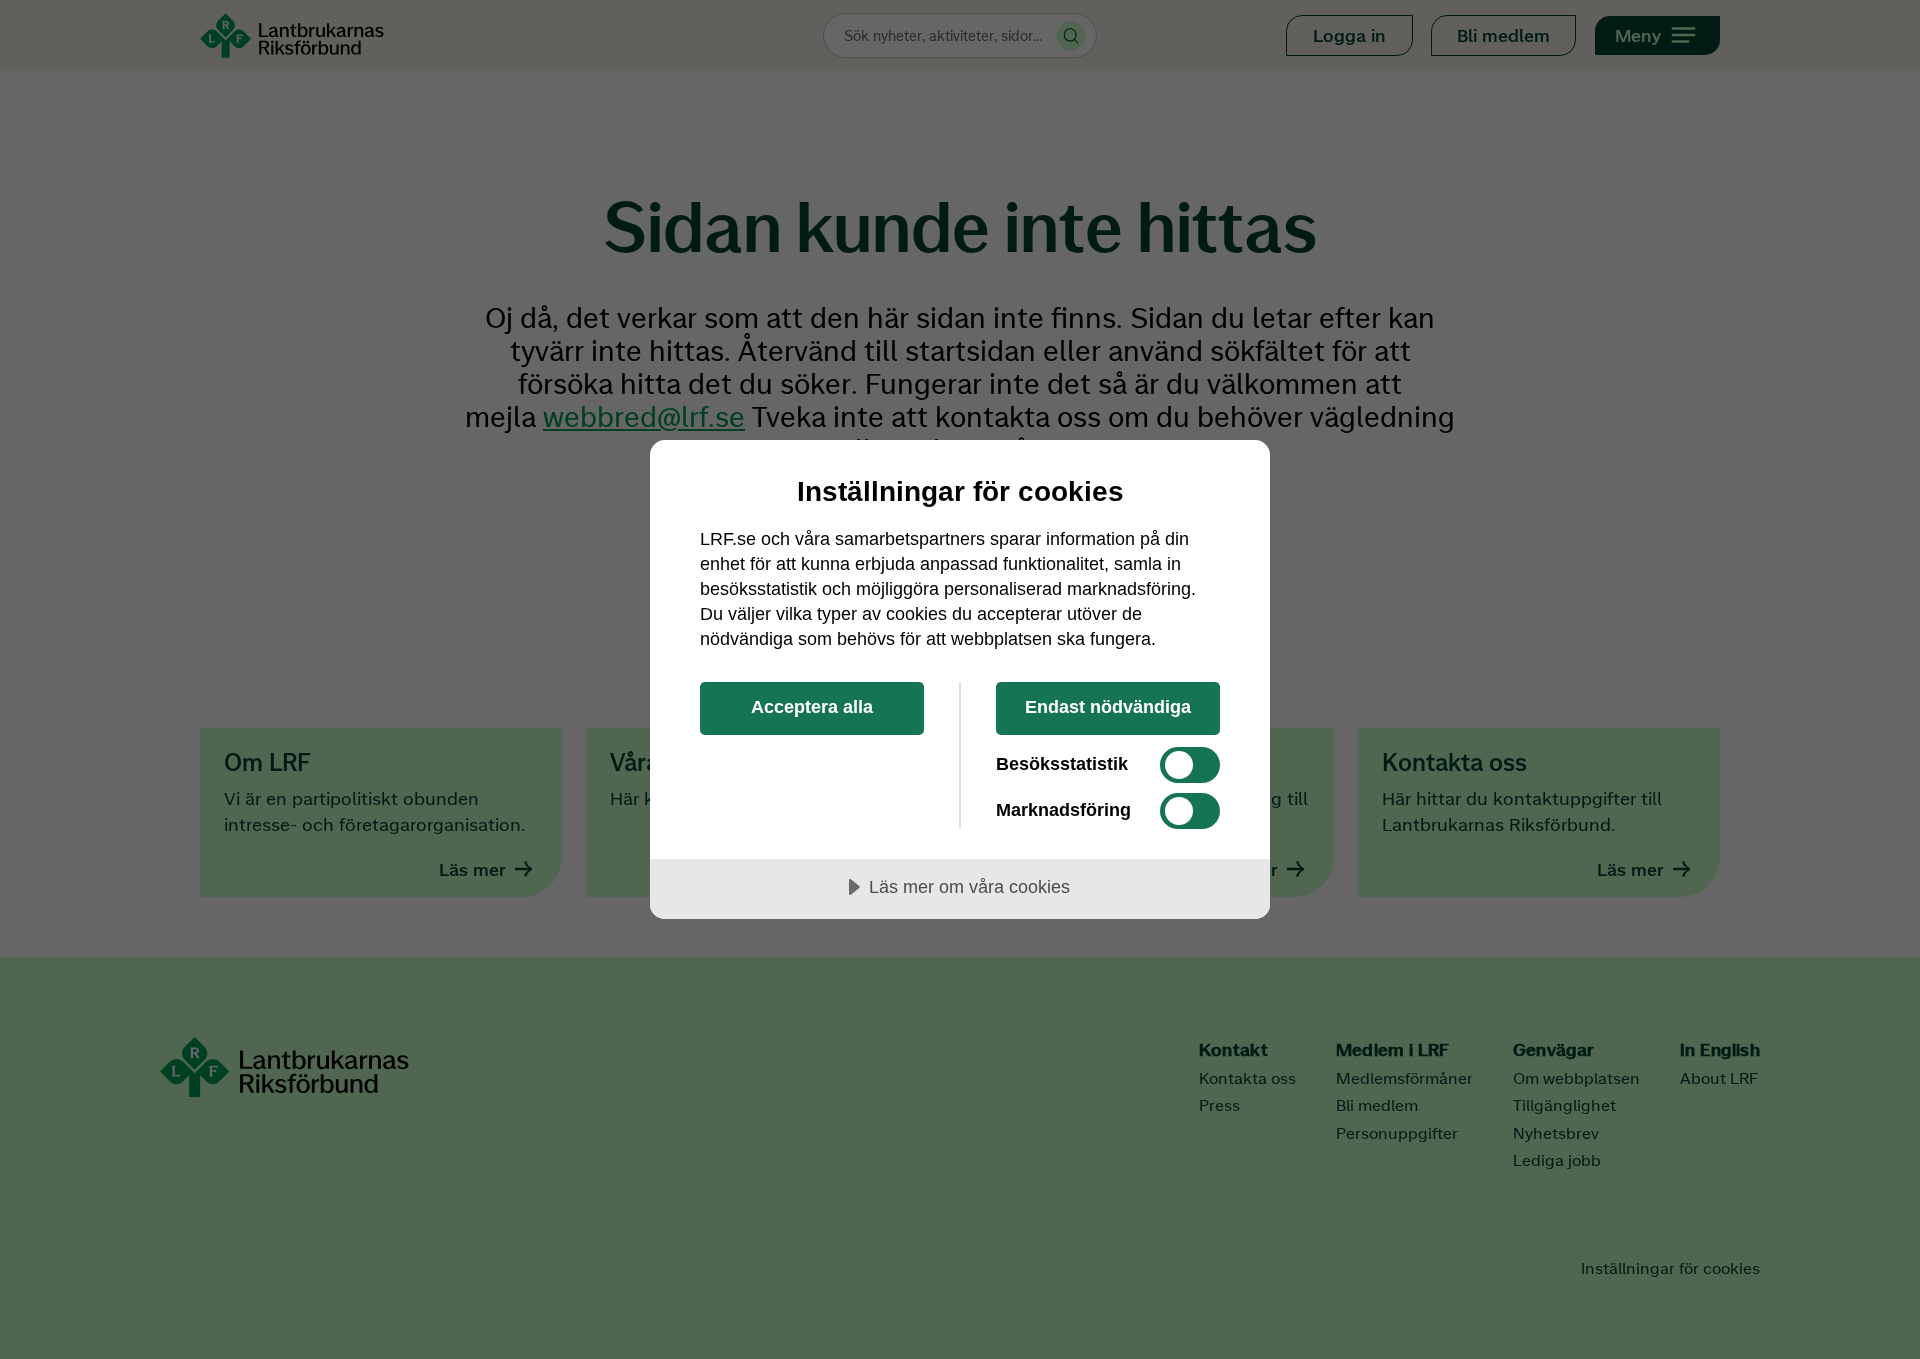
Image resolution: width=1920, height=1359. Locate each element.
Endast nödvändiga (1108, 707)
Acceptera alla (812, 707)
